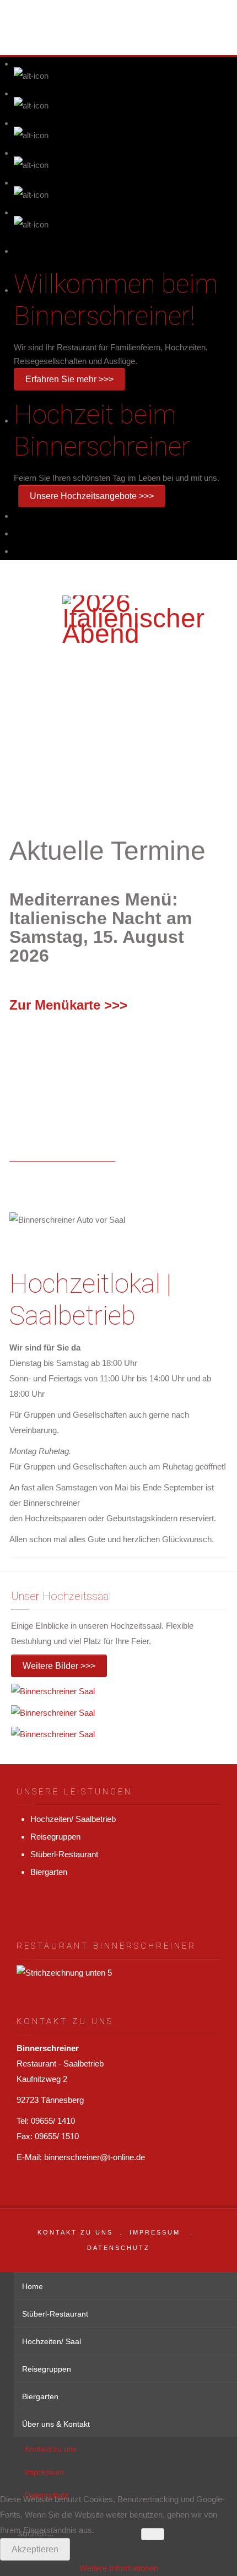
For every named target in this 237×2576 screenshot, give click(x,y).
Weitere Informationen (119, 2568)
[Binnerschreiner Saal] (53, 1690)
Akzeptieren (35, 2549)
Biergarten (49, 1872)
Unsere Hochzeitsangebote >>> (92, 496)
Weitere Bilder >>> (59, 1666)
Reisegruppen (55, 1837)
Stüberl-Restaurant (64, 1854)
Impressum (155, 2232)
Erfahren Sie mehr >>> (69, 379)
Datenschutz (118, 2248)
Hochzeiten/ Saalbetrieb (73, 1819)
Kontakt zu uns (75, 2232)
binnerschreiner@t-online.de (95, 2157)
